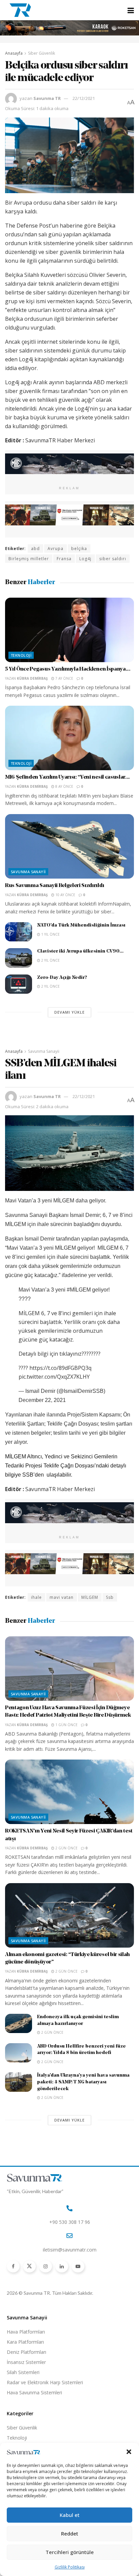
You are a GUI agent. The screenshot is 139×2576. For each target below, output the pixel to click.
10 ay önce (65, 895)
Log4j (85, 559)
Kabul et (70, 2515)
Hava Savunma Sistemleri (34, 2392)
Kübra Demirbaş (32, 678)
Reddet (70, 2533)
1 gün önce (66, 1725)
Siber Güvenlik (41, 53)
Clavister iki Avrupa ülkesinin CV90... (80, 951)
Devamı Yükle (69, 1012)
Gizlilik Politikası (70, 2567)
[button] (129, 2452)
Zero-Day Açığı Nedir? (62, 978)
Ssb (110, 1597)
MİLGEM (90, 1597)
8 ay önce (64, 786)
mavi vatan (62, 1597)
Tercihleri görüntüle (70, 2552)
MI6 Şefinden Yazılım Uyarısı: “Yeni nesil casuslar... (67, 777)
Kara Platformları (25, 2342)
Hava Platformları (26, 2332)
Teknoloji (21, 655)
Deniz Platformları (26, 2352)
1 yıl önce (50, 934)
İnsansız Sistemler (26, 2362)
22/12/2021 (84, 98)
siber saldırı (113, 559)
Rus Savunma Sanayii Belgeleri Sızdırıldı (54, 886)
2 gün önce (66, 1848)
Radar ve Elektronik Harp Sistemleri (45, 2382)
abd (35, 549)
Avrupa (55, 549)
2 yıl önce (50, 960)
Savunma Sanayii (28, 872)
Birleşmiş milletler (29, 559)
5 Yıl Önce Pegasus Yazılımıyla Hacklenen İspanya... (68, 669)
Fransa (64, 559)
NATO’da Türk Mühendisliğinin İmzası (81, 925)
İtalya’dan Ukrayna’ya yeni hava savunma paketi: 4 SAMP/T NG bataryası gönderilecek (83, 2082)
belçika (79, 549)
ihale (36, 1597)
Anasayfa (14, 53)
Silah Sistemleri (23, 2372)
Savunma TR (47, 98)
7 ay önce (64, 678)
